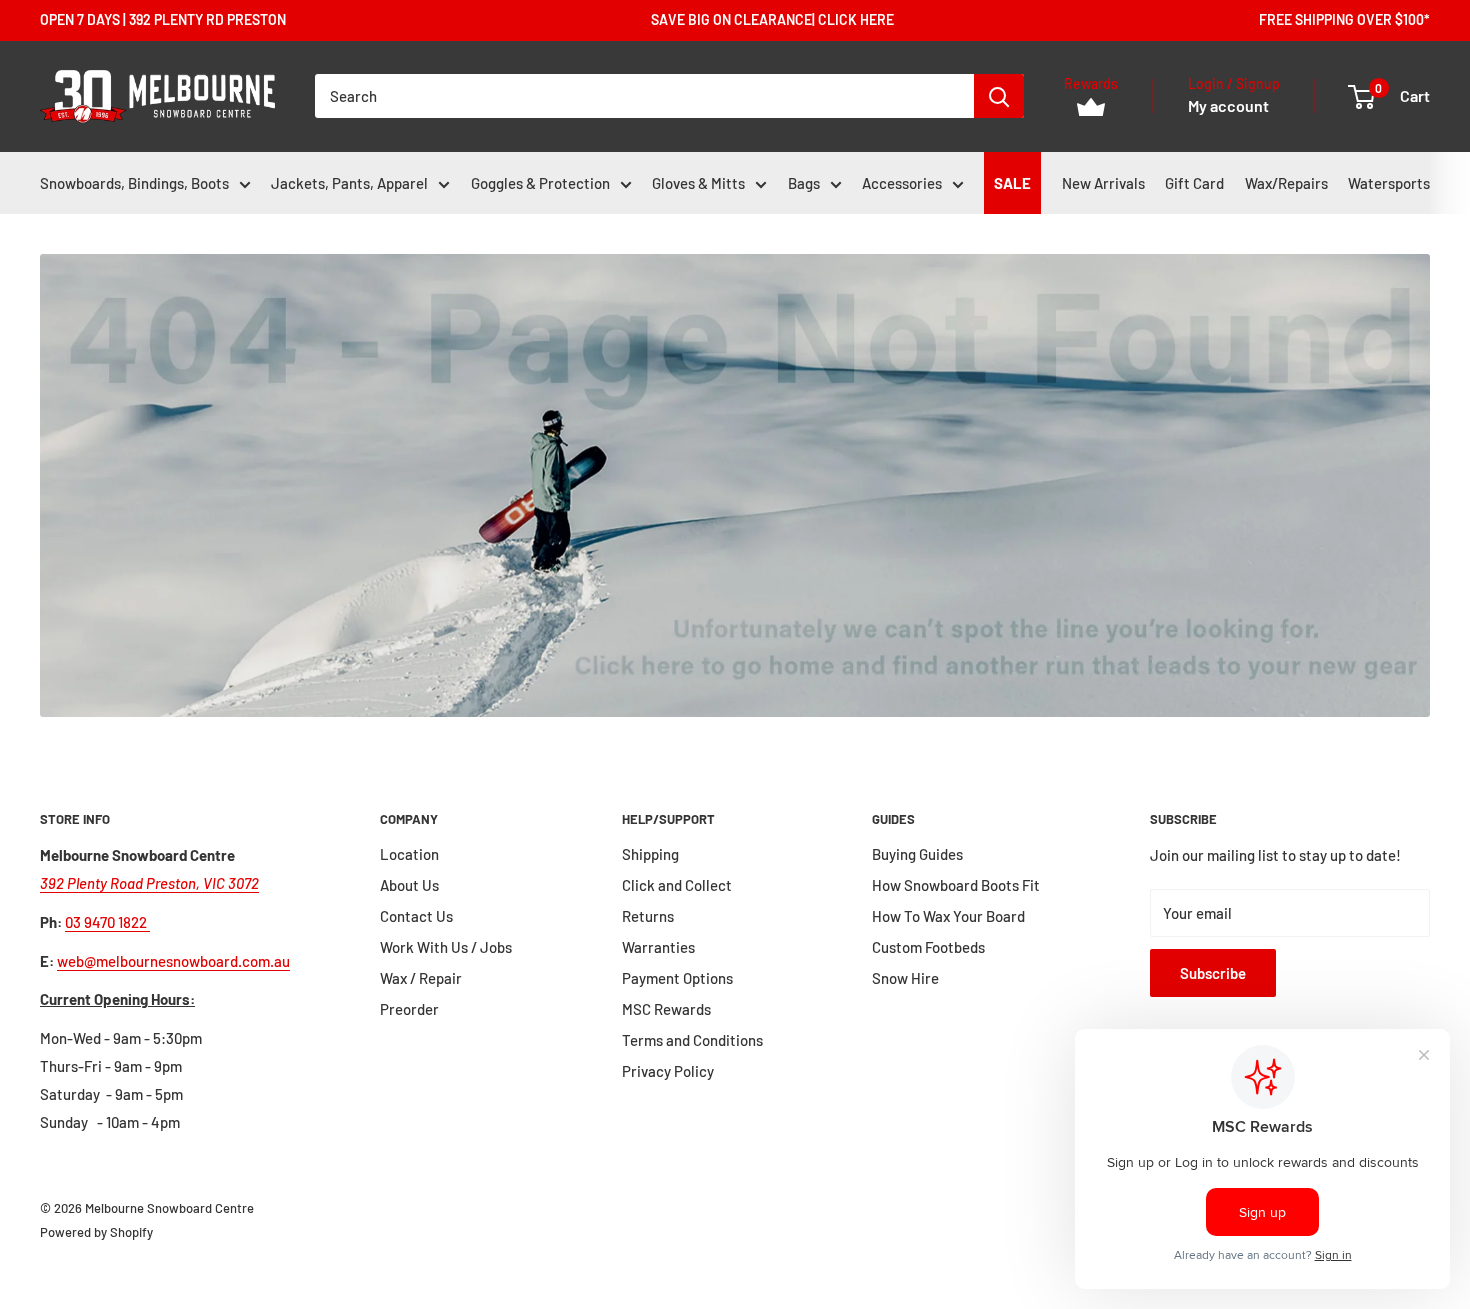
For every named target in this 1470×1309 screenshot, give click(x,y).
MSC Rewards (666, 1009)
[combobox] (644, 96)
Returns (648, 916)
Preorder (409, 1009)
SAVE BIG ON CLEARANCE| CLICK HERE (772, 19)
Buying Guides (917, 854)
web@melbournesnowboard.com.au (173, 961)
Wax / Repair (421, 978)
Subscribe (1213, 973)
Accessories (902, 183)
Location (409, 854)
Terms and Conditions (692, 1040)
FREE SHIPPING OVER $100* (1344, 19)
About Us (409, 885)
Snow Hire (905, 978)
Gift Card (1194, 183)
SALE (1012, 183)
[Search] (999, 96)
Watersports (1389, 183)
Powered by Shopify (96, 1232)
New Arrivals (1103, 183)
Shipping (650, 854)
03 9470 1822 (107, 922)
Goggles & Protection (540, 183)
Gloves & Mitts (698, 183)
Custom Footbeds (928, 947)
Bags (804, 183)
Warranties (658, 947)
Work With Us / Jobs (446, 947)
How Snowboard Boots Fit (956, 885)
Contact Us (416, 916)
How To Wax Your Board (948, 916)
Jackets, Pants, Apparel (349, 183)
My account (1228, 106)
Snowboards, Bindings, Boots (134, 183)
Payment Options (677, 978)
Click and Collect (677, 885)
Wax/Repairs (1286, 183)
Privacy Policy (668, 1071)
